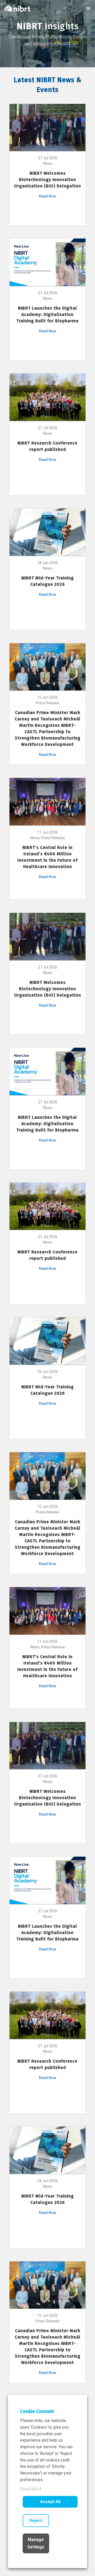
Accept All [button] (50, 2502)
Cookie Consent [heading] (37, 2411)
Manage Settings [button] (36, 2543)
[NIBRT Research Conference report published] (47, 397)
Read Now (47, 196)
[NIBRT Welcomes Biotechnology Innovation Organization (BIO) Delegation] (47, 127)
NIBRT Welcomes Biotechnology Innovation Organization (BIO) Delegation (47, 180)
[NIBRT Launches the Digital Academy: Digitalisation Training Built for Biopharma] (47, 262)
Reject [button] (36, 2520)
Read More (31, 2489)
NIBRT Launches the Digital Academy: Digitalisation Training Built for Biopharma (47, 314)
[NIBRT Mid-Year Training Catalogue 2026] (47, 532)
